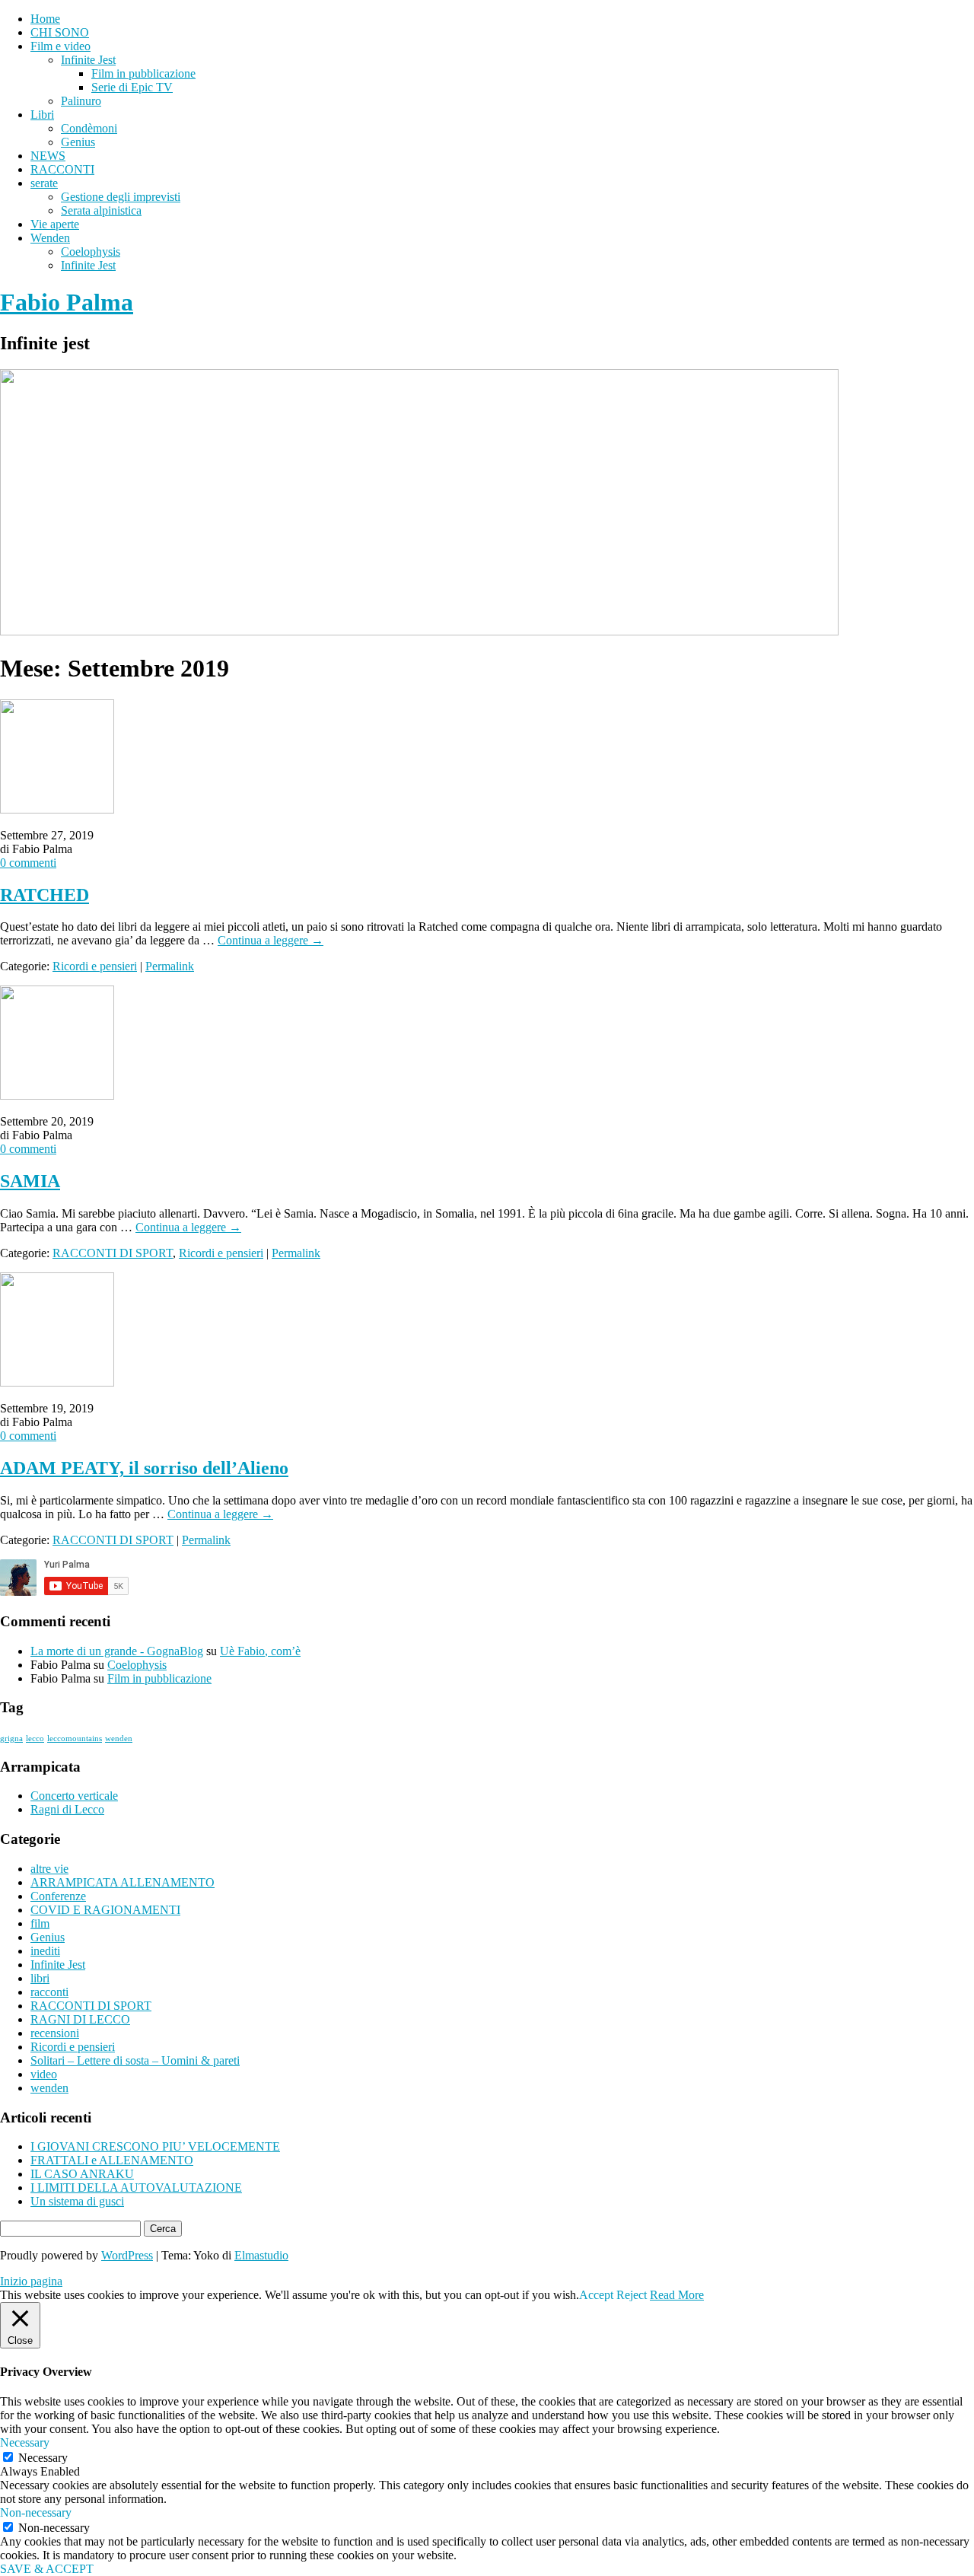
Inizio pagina (31, 2281)
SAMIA (30, 1181)
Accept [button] (596, 2295)
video (44, 2074)
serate (44, 183)
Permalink (170, 966)
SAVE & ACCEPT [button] (47, 2569)
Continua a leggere (271, 940)
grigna (11, 1739)
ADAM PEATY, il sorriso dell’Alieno (144, 1468)
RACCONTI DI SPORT (113, 1253)
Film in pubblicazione (143, 73)
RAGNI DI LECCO (80, 2019)
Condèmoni (89, 128)
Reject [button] (632, 2295)
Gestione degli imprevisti (121, 197)
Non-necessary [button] (36, 2512)
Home (45, 19)
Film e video (60, 46)
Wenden (50, 238)
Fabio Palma (67, 302)
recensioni (55, 2033)
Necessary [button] (25, 2442)
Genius (78, 142)
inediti (45, 1951)
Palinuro (81, 101)
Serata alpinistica (101, 210)
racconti (49, 1992)
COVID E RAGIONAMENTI (105, 1910)
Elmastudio (261, 2255)
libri (40, 1978)
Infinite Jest (88, 60)
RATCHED (45, 895)
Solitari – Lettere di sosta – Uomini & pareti (135, 2060)
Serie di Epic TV (132, 87)
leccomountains (75, 1739)
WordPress (127, 2255)
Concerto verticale (74, 1796)
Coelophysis (91, 252)
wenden (119, 1739)
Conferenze (58, 1896)
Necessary (43, 2458)
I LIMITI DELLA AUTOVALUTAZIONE (136, 2188)
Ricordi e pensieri (95, 966)
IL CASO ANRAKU (82, 2174)
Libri (42, 115)
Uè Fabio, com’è (260, 1651)
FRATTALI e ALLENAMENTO (112, 2160)
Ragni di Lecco (67, 1809)
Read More (677, 2295)
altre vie (49, 1869)
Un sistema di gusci (77, 2201)
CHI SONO (60, 32)
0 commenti (28, 863)
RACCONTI (62, 169)
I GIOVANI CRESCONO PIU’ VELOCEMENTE (155, 2146)
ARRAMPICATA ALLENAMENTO (123, 1882)
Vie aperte (55, 224)
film (40, 1923)
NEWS (48, 156)
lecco (35, 1739)
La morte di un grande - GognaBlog (117, 1651)
